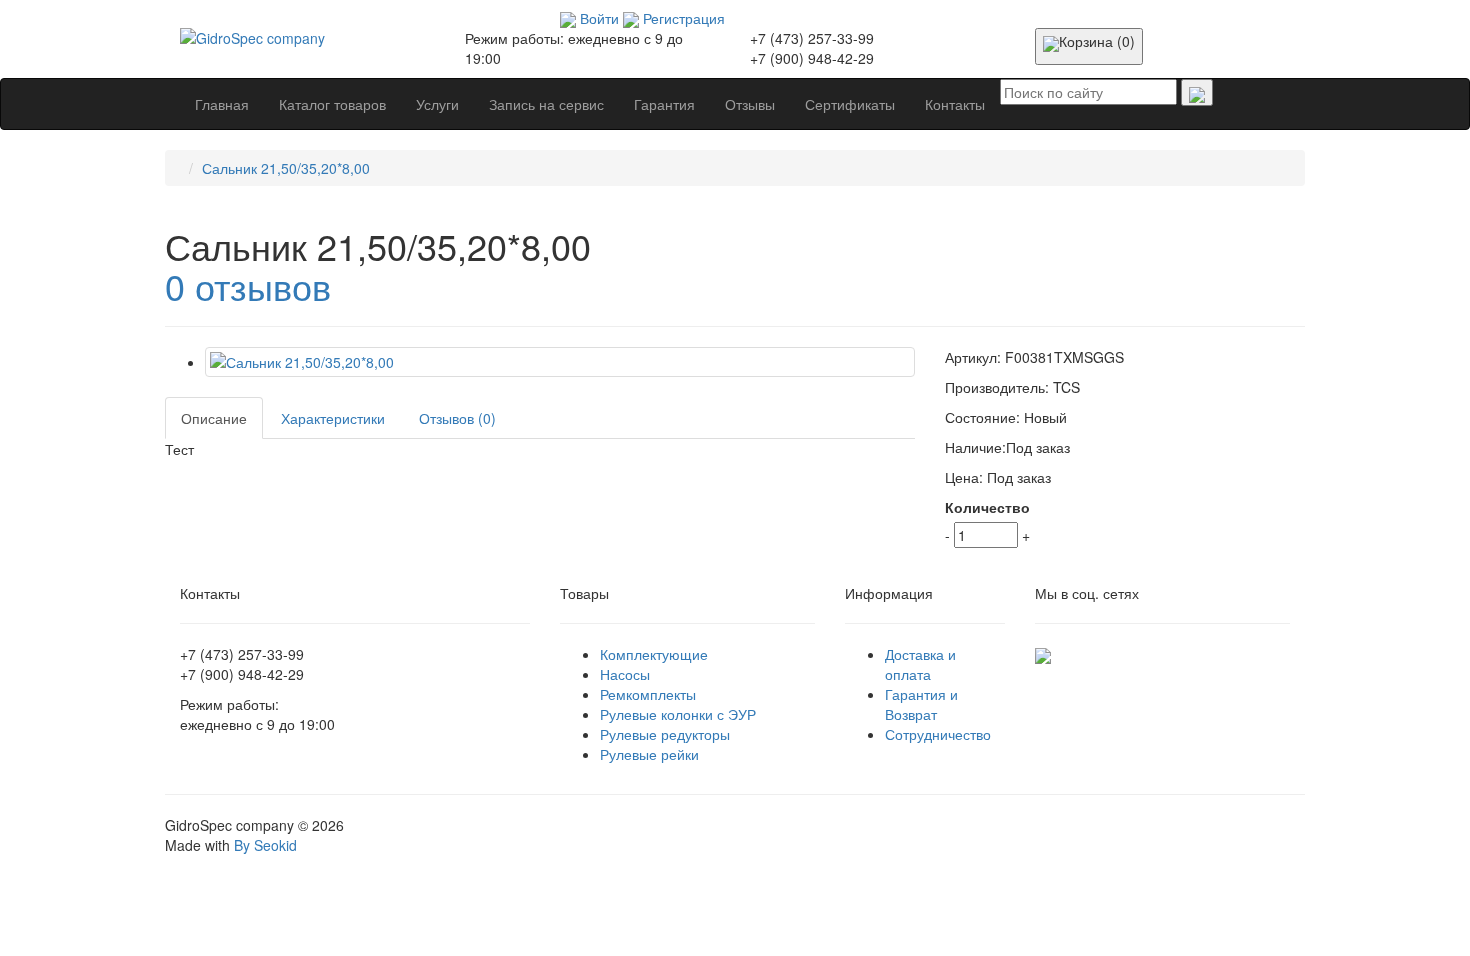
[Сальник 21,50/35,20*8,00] (560, 362)
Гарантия (664, 104)
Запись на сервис (546, 104)
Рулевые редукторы (665, 734)
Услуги (437, 104)
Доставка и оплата (920, 664)
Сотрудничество (938, 734)
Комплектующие (654, 654)
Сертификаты (850, 104)
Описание (214, 418)
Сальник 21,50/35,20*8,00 (286, 168)
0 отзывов (248, 285)
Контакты (955, 104)
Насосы (625, 674)
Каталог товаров (332, 104)
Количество (987, 507)
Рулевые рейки (649, 754)
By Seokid (265, 845)
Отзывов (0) (457, 418)
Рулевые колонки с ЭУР (678, 714)
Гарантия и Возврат (921, 704)
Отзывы (750, 104)
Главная (222, 104)
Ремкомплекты (648, 694)
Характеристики (333, 418)
